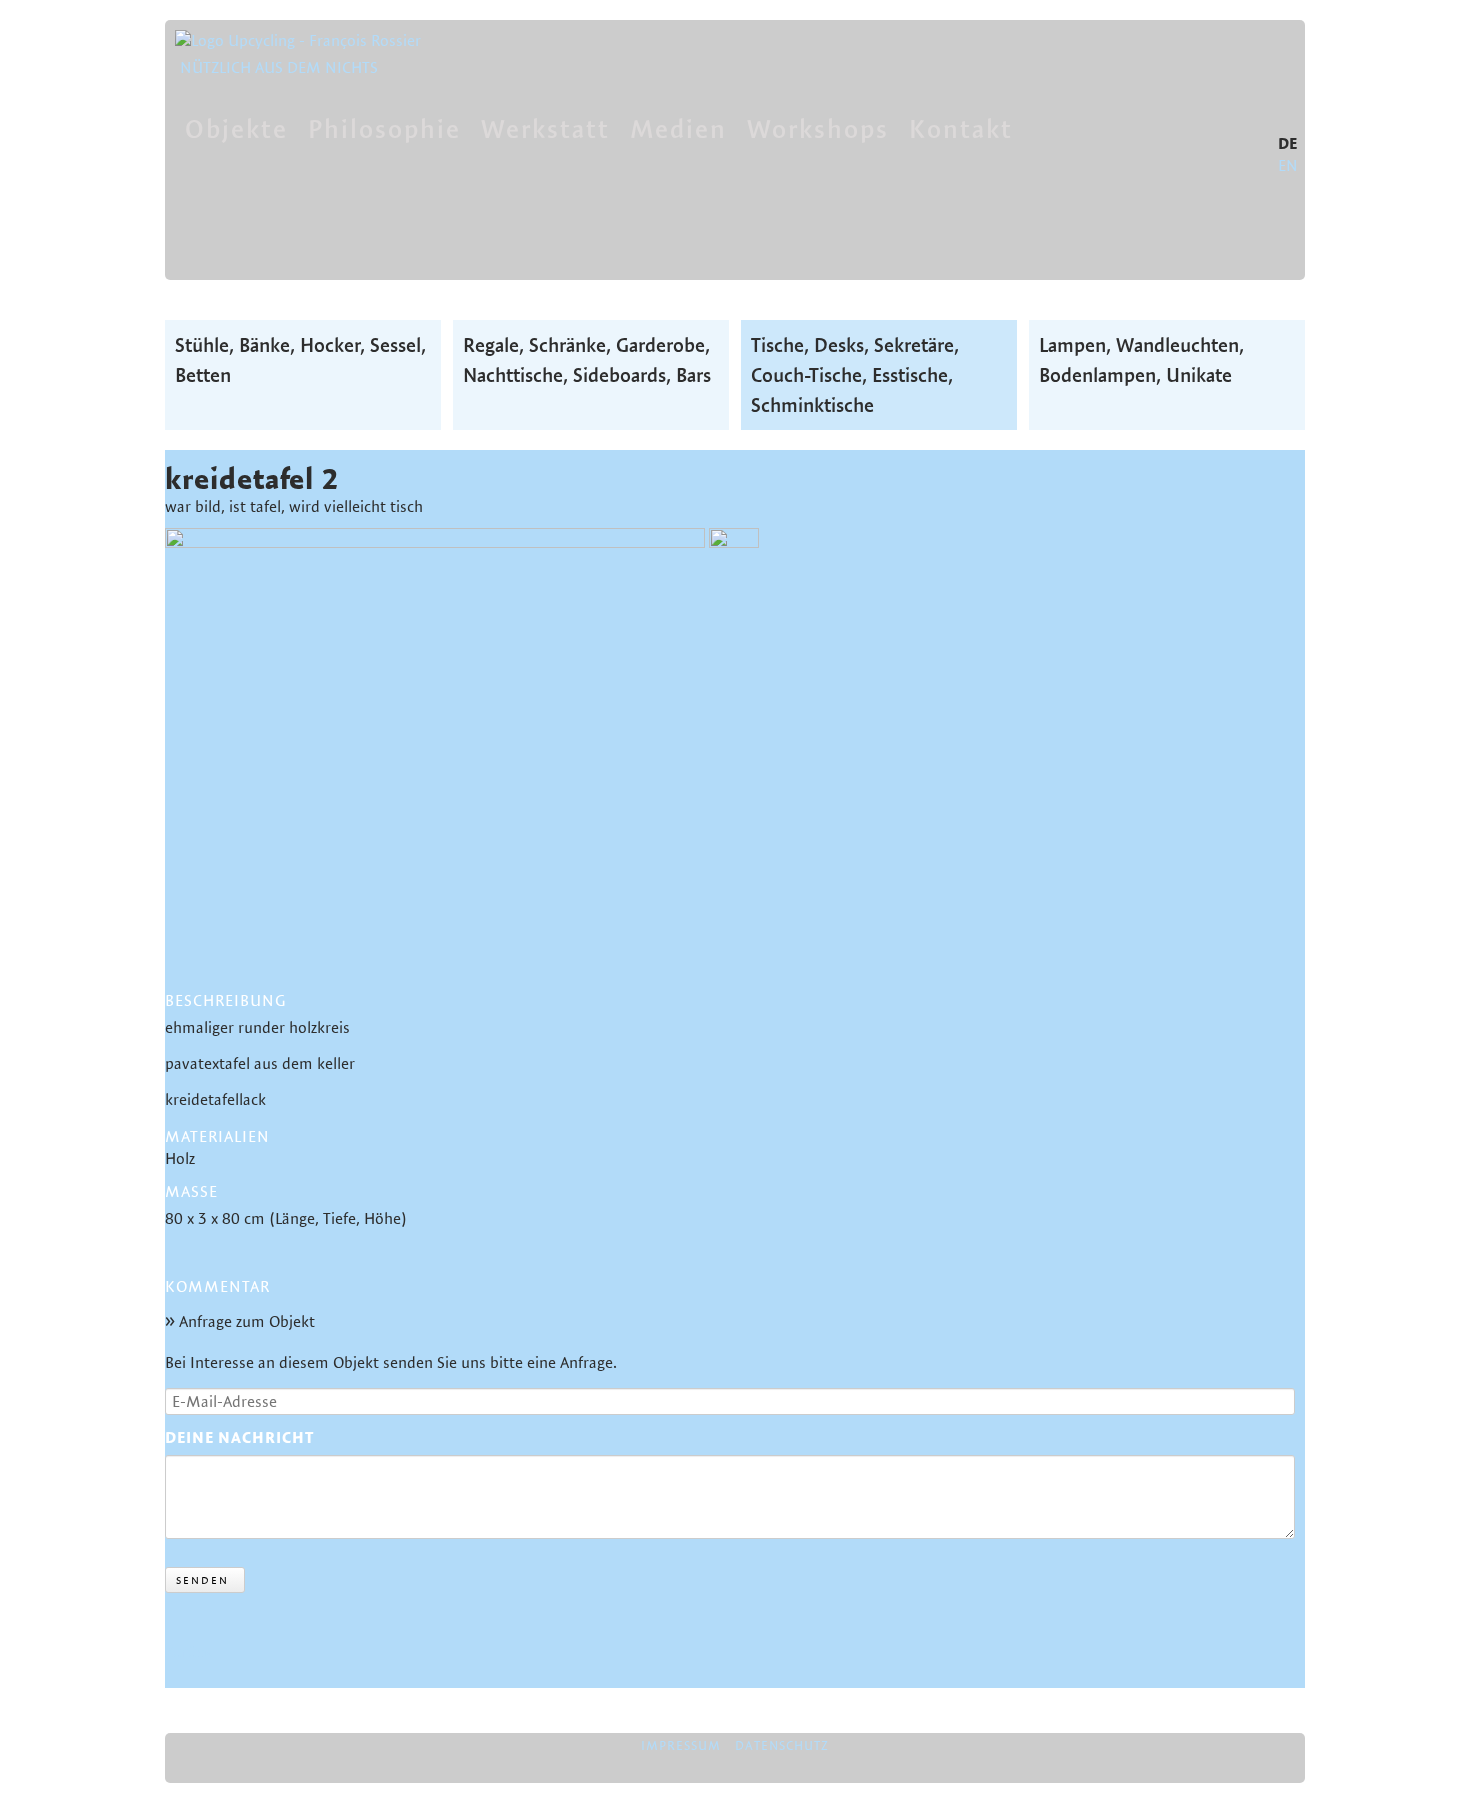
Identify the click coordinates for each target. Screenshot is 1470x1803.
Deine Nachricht (239, 1437)
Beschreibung (225, 1000)
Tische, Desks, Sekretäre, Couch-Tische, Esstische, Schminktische (855, 375)
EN (1288, 165)
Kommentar (217, 1287)
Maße (191, 1191)
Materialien (217, 1136)
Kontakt (961, 128)
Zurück (188, 1651)
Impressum (681, 1745)
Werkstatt (545, 128)
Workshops (818, 128)
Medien (678, 128)
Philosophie (384, 128)
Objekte (236, 128)
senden (202, 1580)
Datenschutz (782, 1745)
